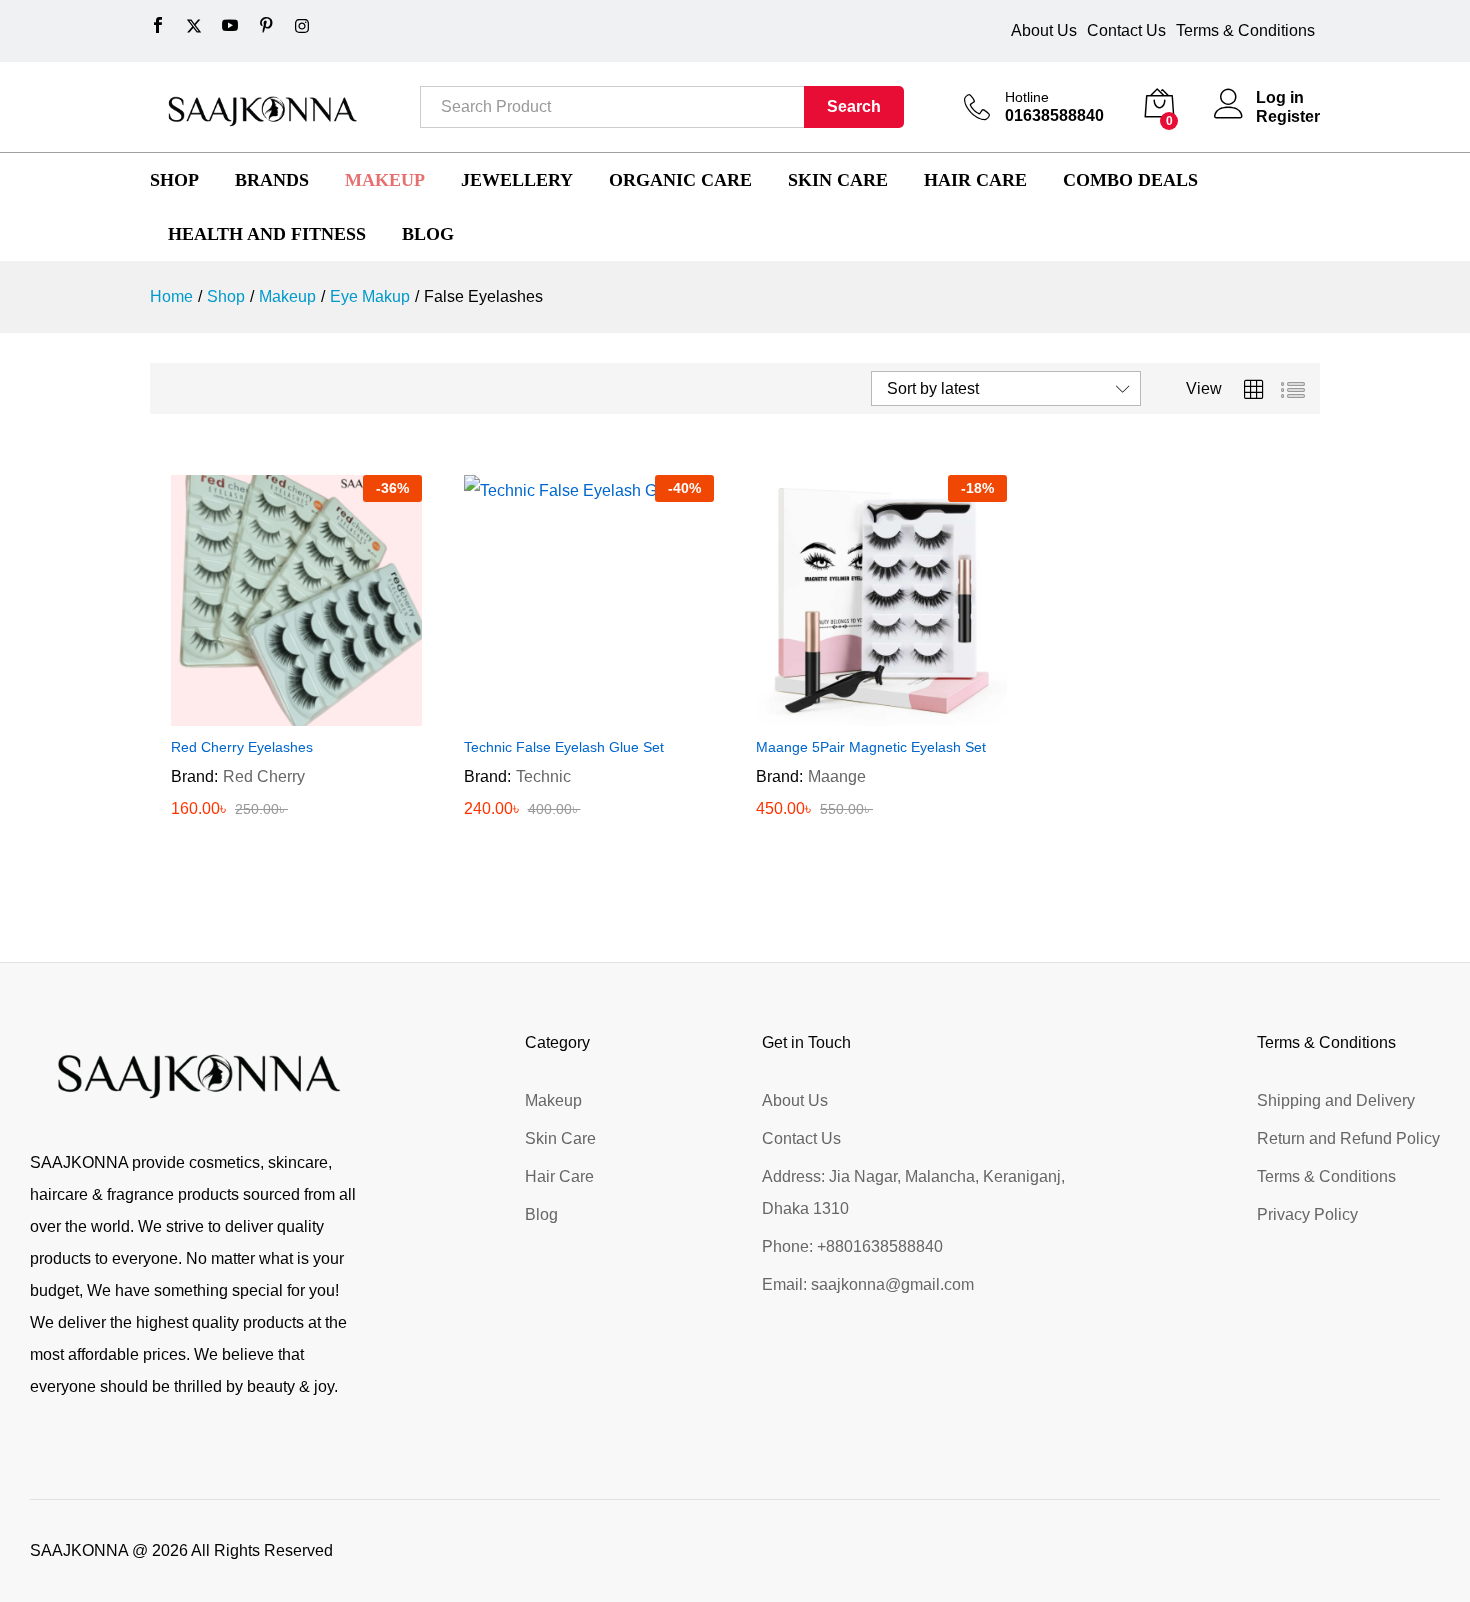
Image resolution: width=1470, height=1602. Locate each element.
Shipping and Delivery (1336, 1100)
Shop (174, 180)
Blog (541, 1214)
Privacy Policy (1307, 1214)
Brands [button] (272, 180)
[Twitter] (194, 26)
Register (1288, 116)
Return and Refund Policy (1348, 1138)
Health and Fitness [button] (267, 234)
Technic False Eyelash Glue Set (564, 747)
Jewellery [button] (517, 180)
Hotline (1027, 97)
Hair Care (559, 1176)
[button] (273, 714)
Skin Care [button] (838, 180)
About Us (1044, 30)
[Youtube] (230, 26)
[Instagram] (302, 26)
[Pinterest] (266, 26)
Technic (543, 776)
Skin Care (560, 1138)
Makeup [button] (385, 180)
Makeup (553, 1100)
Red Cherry (264, 776)
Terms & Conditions (1245, 30)
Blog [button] (428, 234)
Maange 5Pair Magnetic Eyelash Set (871, 747)
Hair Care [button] (975, 180)
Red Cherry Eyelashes (242, 747)
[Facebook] (158, 26)
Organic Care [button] (680, 180)
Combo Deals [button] (1130, 180)
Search (854, 106)
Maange (837, 776)
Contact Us (1126, 30)
